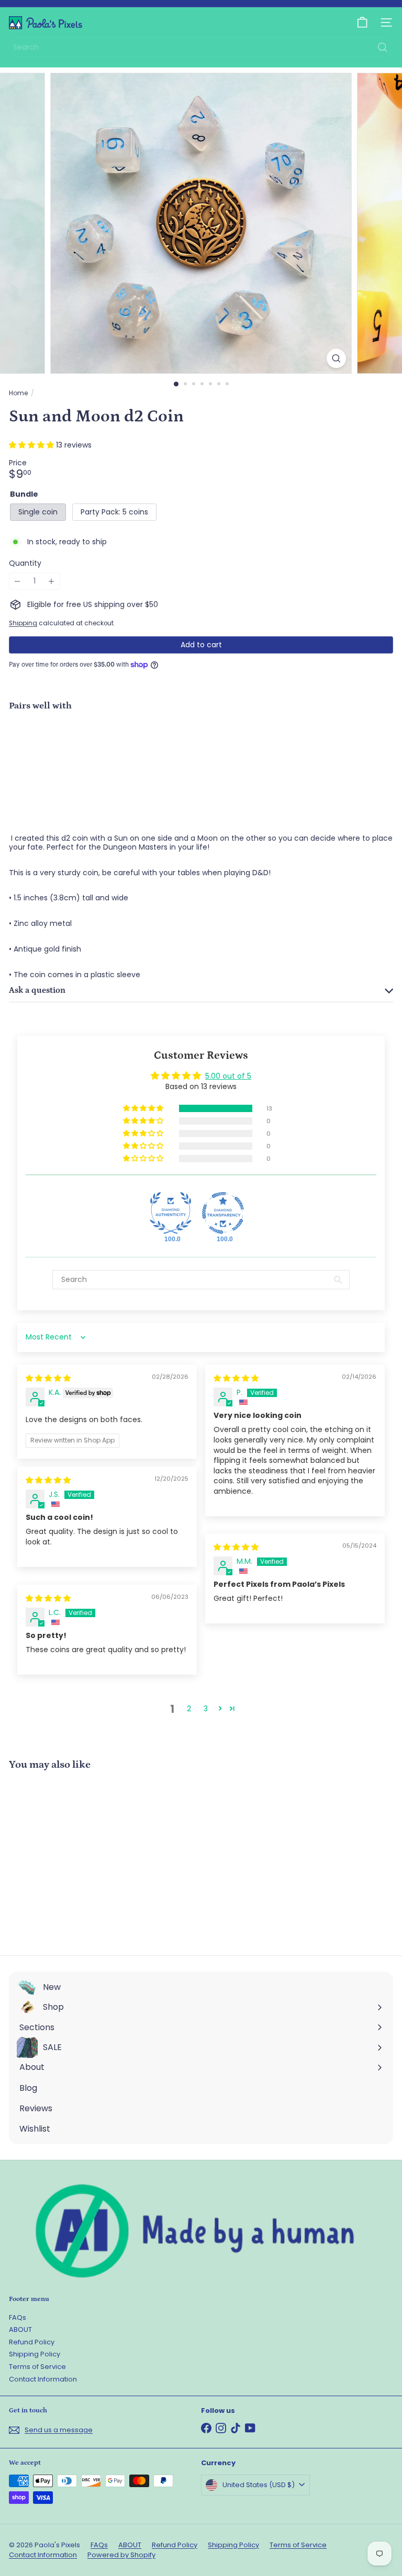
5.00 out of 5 (228, 1076)
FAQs (18, 2317)
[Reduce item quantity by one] (18, 581)
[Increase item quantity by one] (52, 581)
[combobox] (201, 47)
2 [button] (189, 1709)
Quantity (25, 563)
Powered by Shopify (121, 2555)
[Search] (383, 47)
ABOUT (20, 2329)
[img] (48, 1378)
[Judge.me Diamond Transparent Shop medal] (223, 1213)
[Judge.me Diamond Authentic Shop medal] (171, 1213)
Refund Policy (32, 2342)
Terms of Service (37, 2367)
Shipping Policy (35, 2354)
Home (18, 393)
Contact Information (43, 2379)
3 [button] (206, 1709)
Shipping (23, 623)
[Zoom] (336, 358)
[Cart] (362, 22)
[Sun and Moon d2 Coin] (201, 755)
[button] (32, 445)
